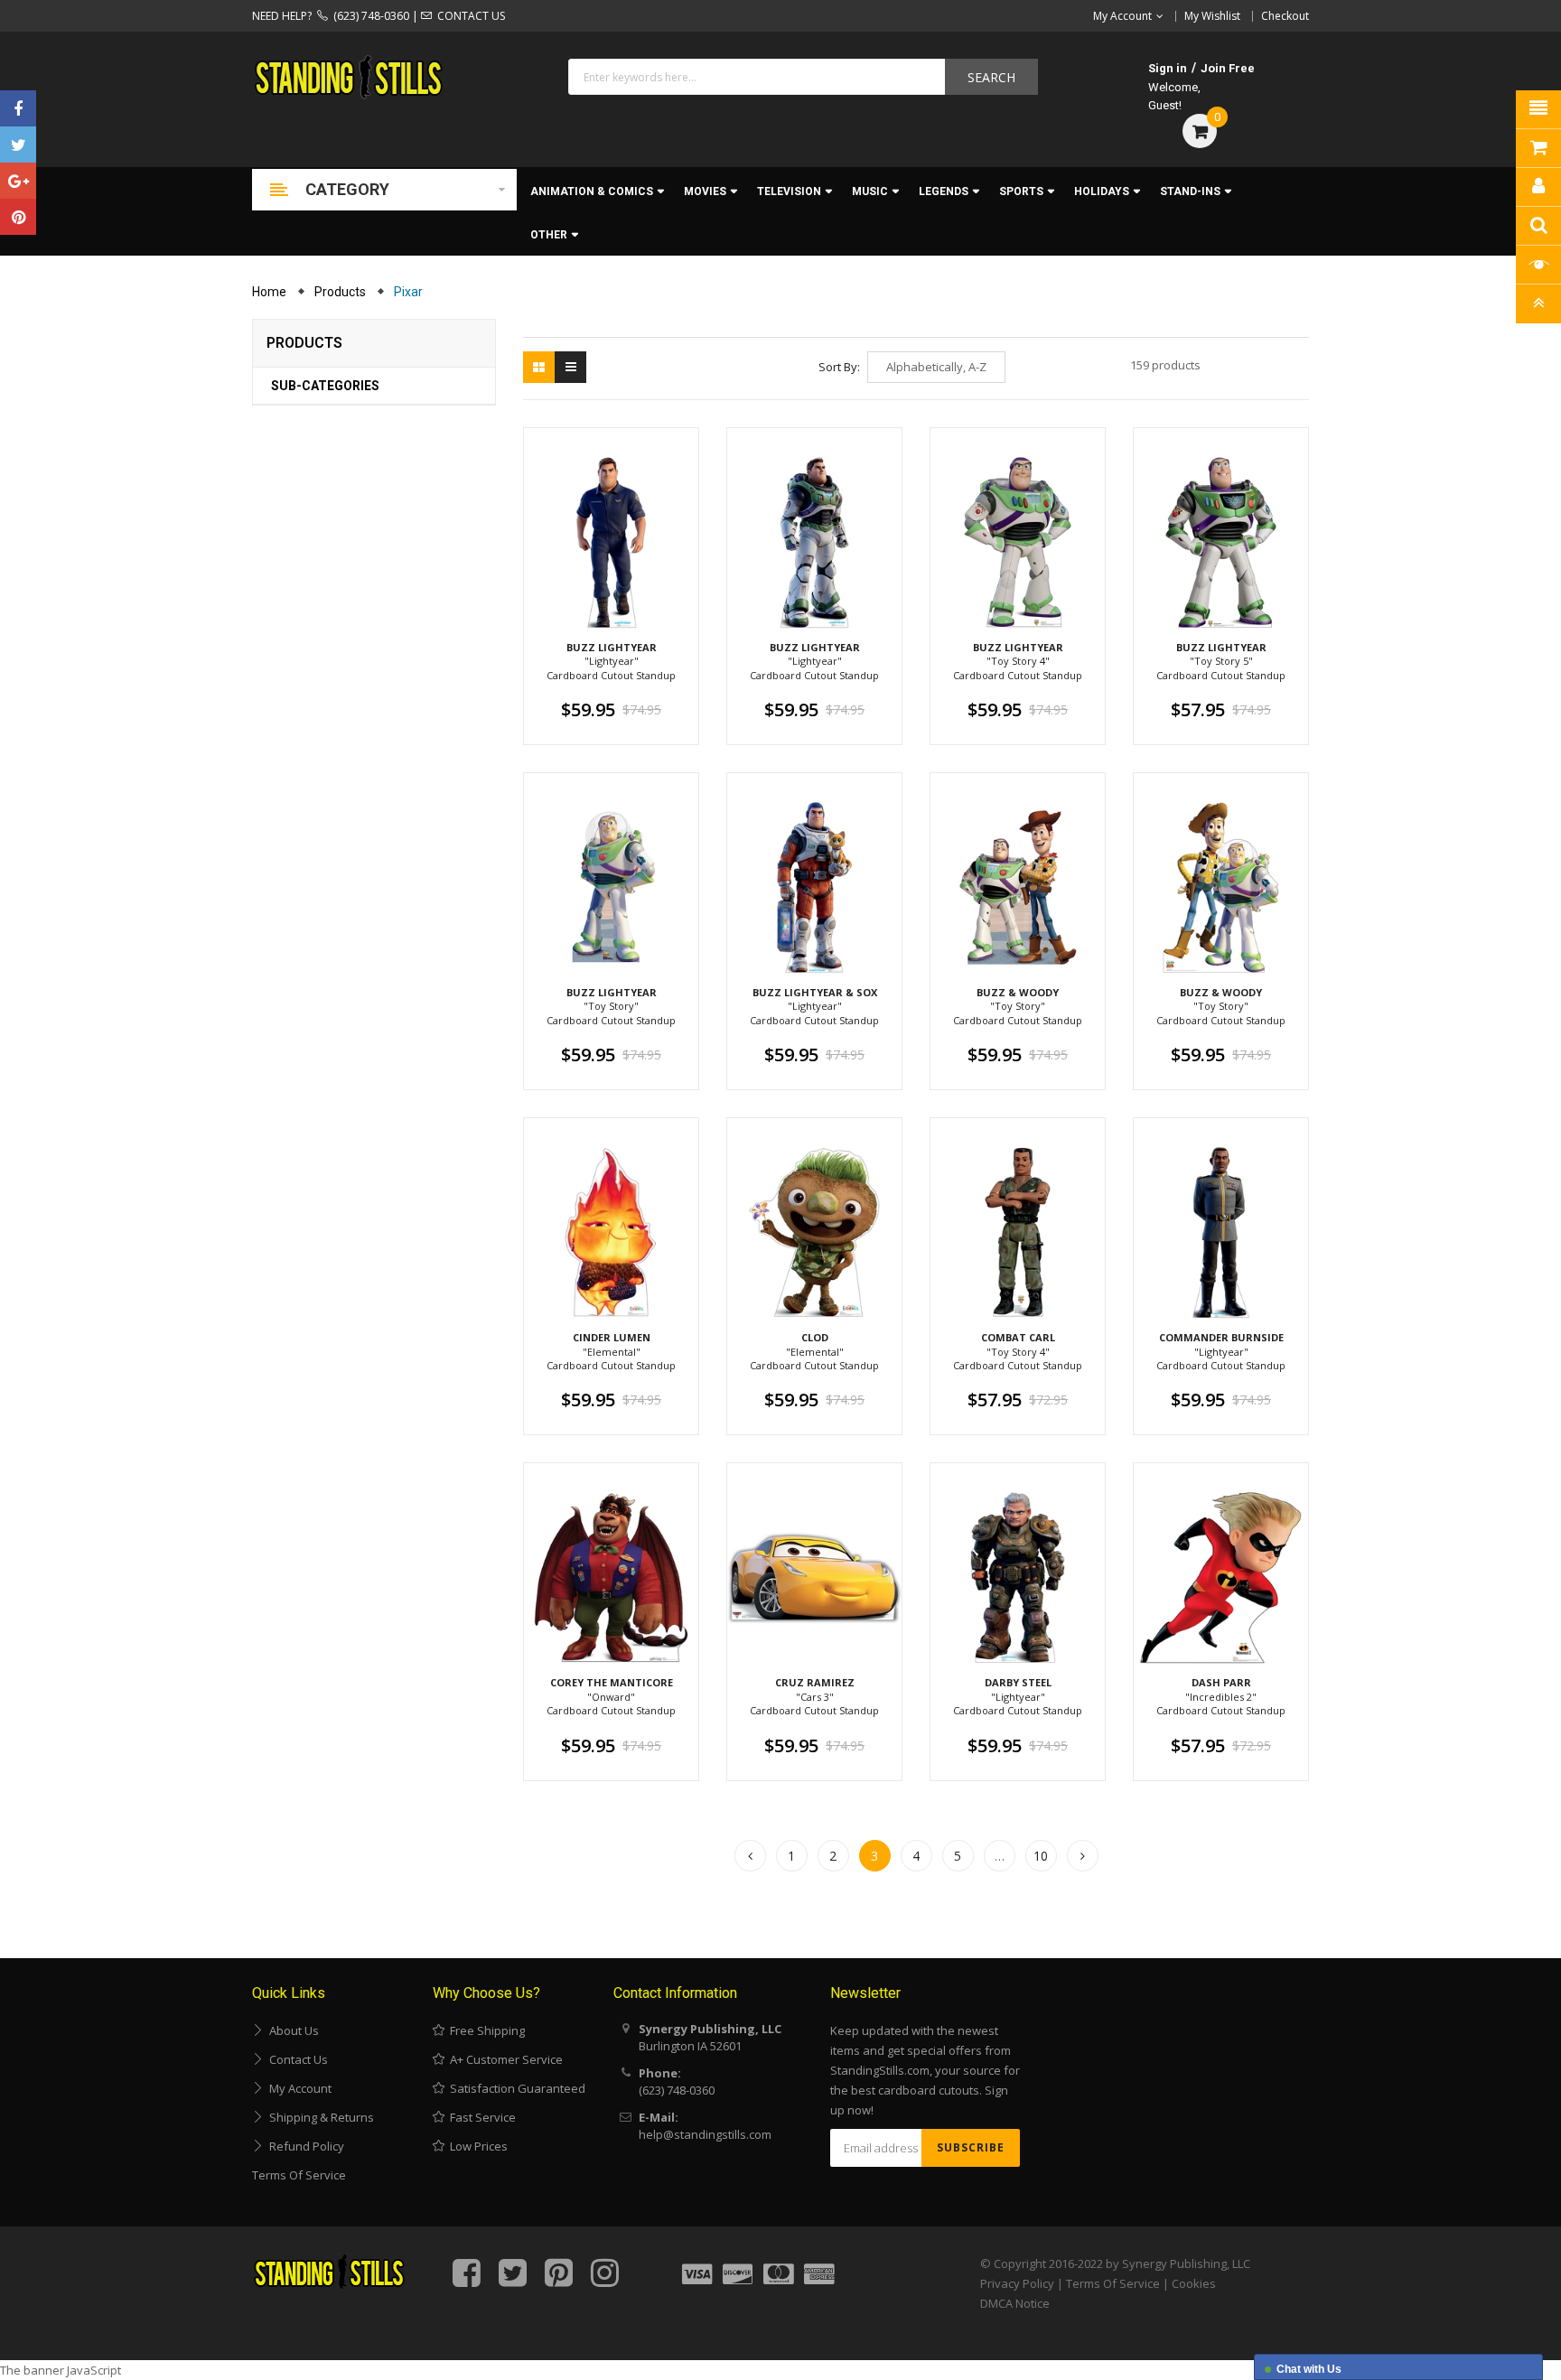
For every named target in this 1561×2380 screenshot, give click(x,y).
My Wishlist (1212, 16)
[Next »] (1083, 1856)
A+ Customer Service (504, 2059)
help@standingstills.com (705, 2134)
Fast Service (480, 2117)
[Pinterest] (18, 217)
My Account (298, 2088)
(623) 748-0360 (369, 16)
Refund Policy (304, 2146)
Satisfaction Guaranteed (515, 2088)
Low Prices (476, 2146)
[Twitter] (18, 145)
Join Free (1228, 68)
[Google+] (18, 181)
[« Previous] (750, 1856)
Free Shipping (485, 2030)
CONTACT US (468, 16)
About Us (291, 2030)
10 (1041, 1856)
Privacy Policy (1017, 2283)
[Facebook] (18, 108)
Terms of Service (299, 2175)
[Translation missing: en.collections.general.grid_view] (539, 367)
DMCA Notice (1015, 2303)
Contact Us (296, 2059)
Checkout (1285, 16)
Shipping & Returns (319, 2117)
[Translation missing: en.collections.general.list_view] (570, 367)
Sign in (1168, 68)
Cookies (1194, 2283)
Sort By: (839, 367)
